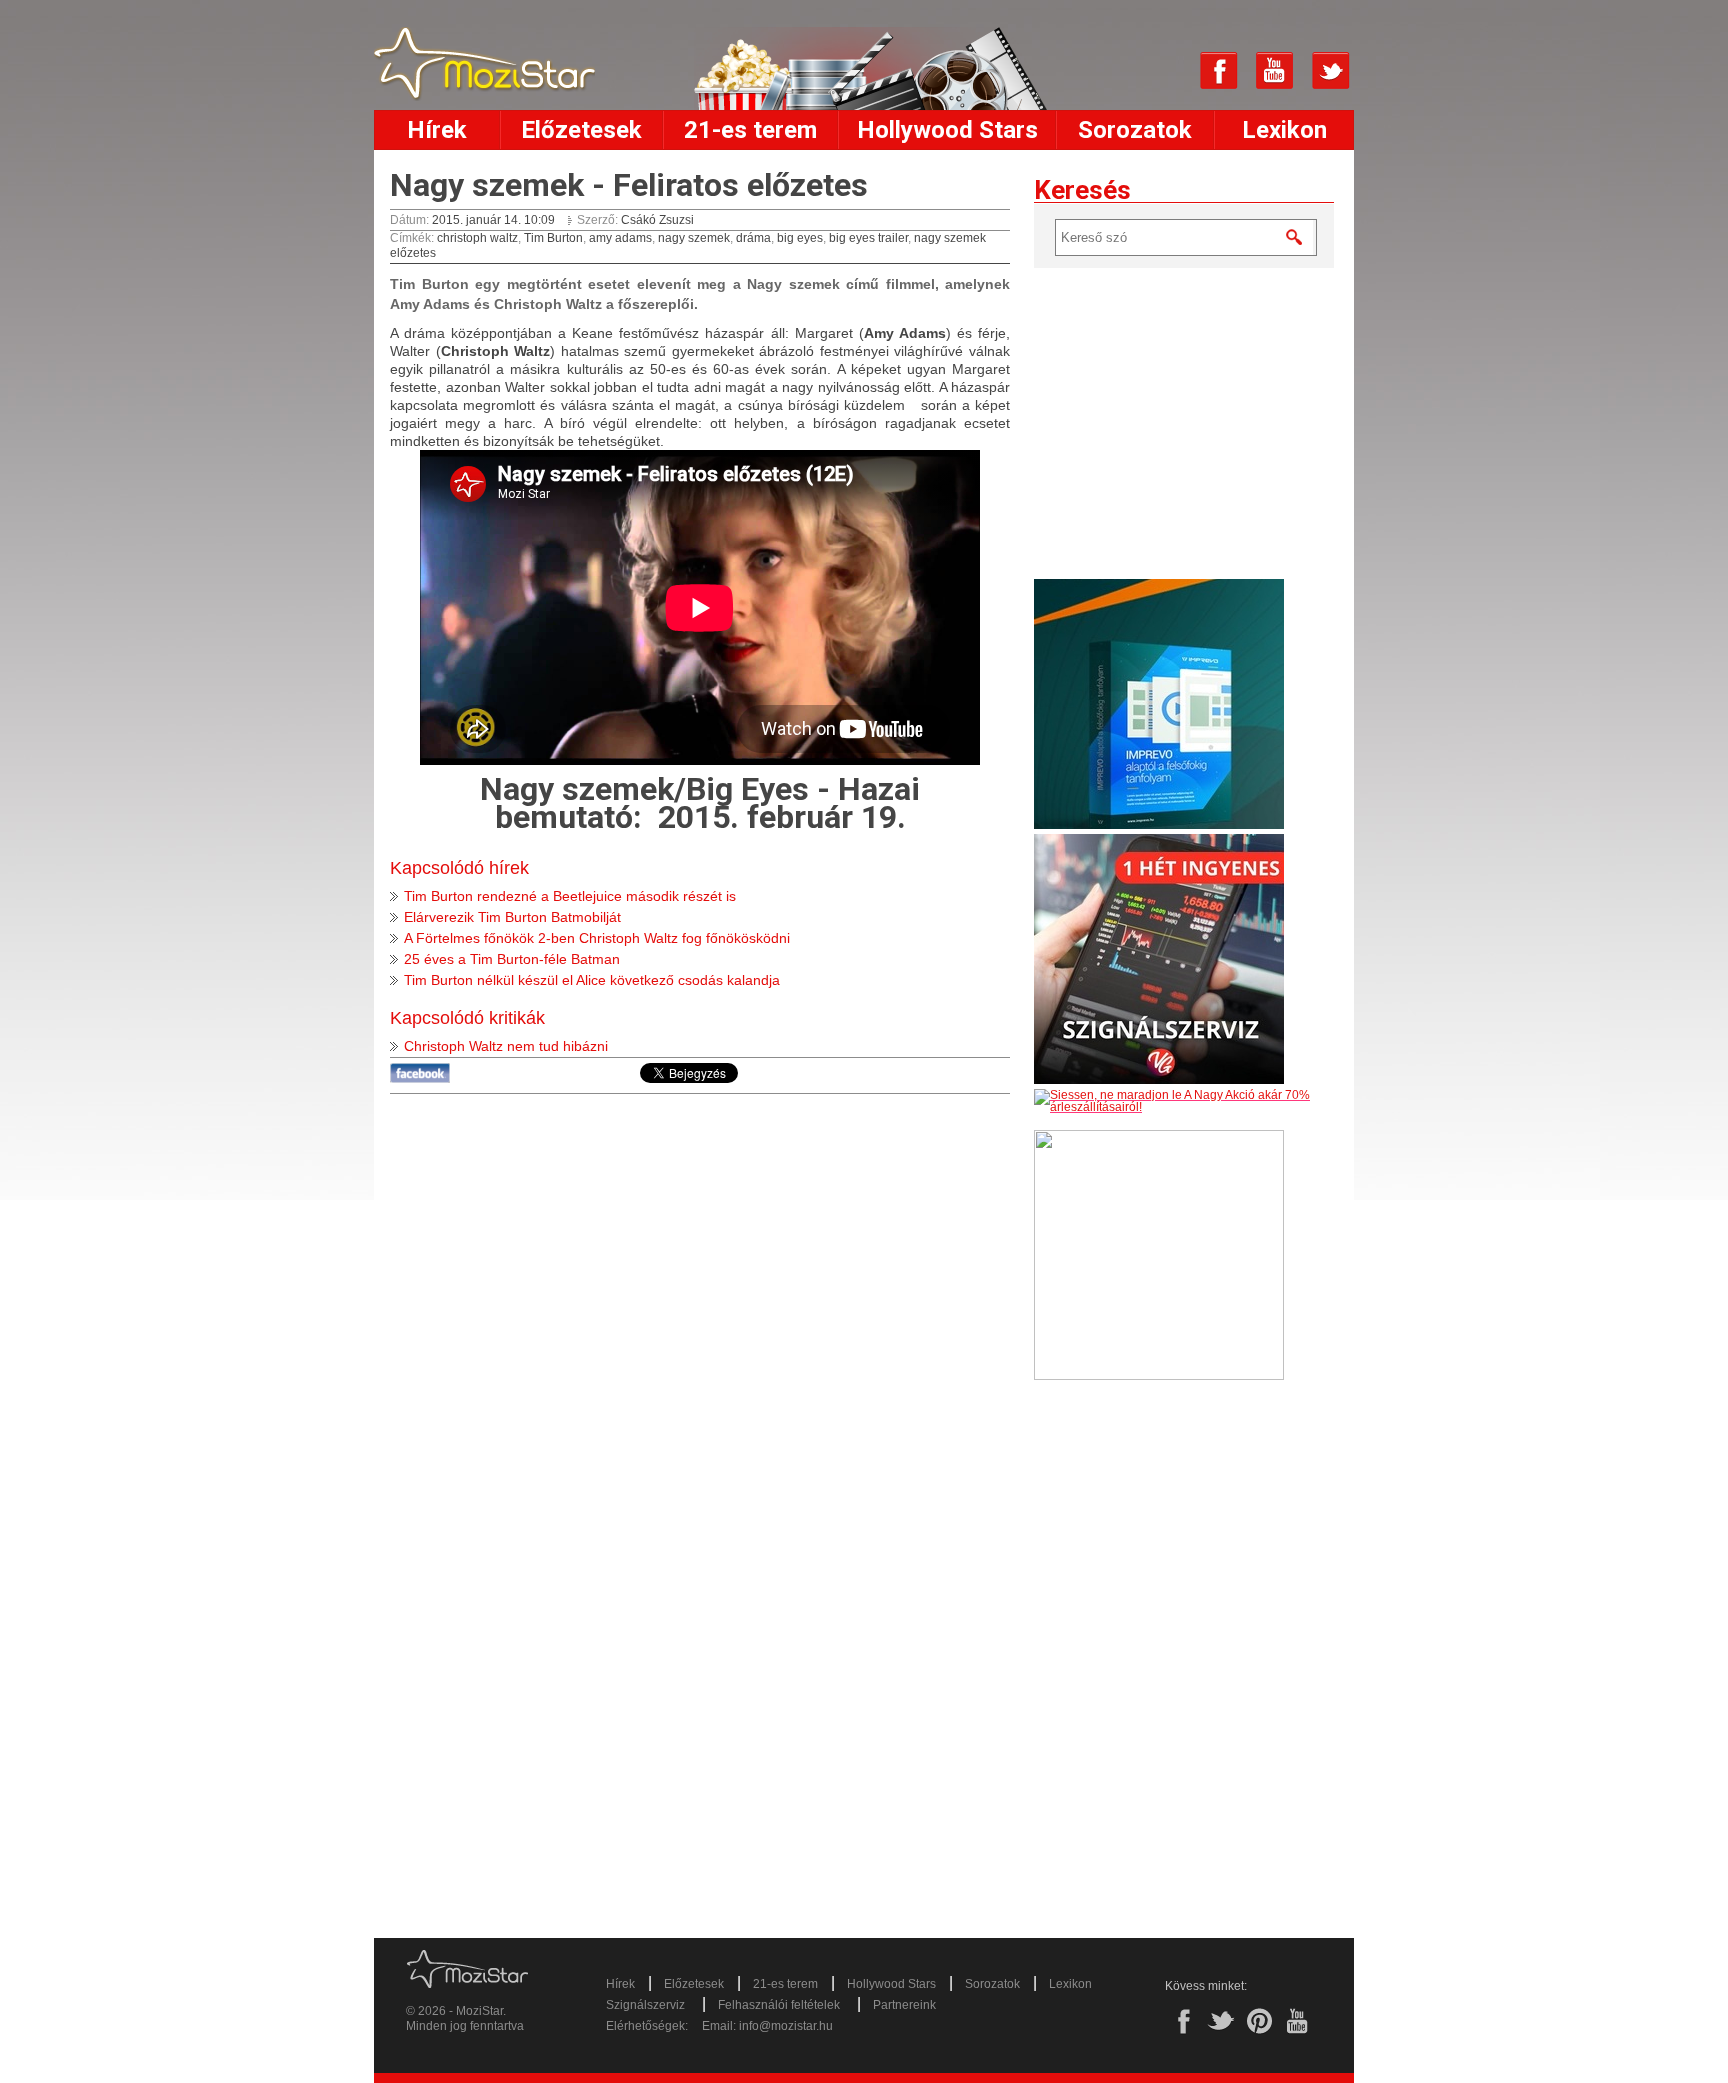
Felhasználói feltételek (779, 2005)
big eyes (800, 238)
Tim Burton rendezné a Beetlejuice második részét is (570, 896)
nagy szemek (694, 238)
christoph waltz (477, 238)
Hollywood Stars (947, 130)
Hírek (437, 130)
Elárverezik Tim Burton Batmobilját (512, 917)
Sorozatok (1135, 130)
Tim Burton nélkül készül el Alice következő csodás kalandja (592, 980)
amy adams (620, 238)
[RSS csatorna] (1163, 71)
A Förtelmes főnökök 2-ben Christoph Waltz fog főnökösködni (597, 938)
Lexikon (1284, 130)
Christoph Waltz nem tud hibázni (506, 1046)
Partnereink (904, 2005)
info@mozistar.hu (786, 2026)
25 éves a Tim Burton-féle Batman (512, 959)
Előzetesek (581, 130)
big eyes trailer (868, 238)
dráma (753, 238)
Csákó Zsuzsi (657, 220)
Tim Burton (553, 238)
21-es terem (750, 130)
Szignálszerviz (645, 2005)
